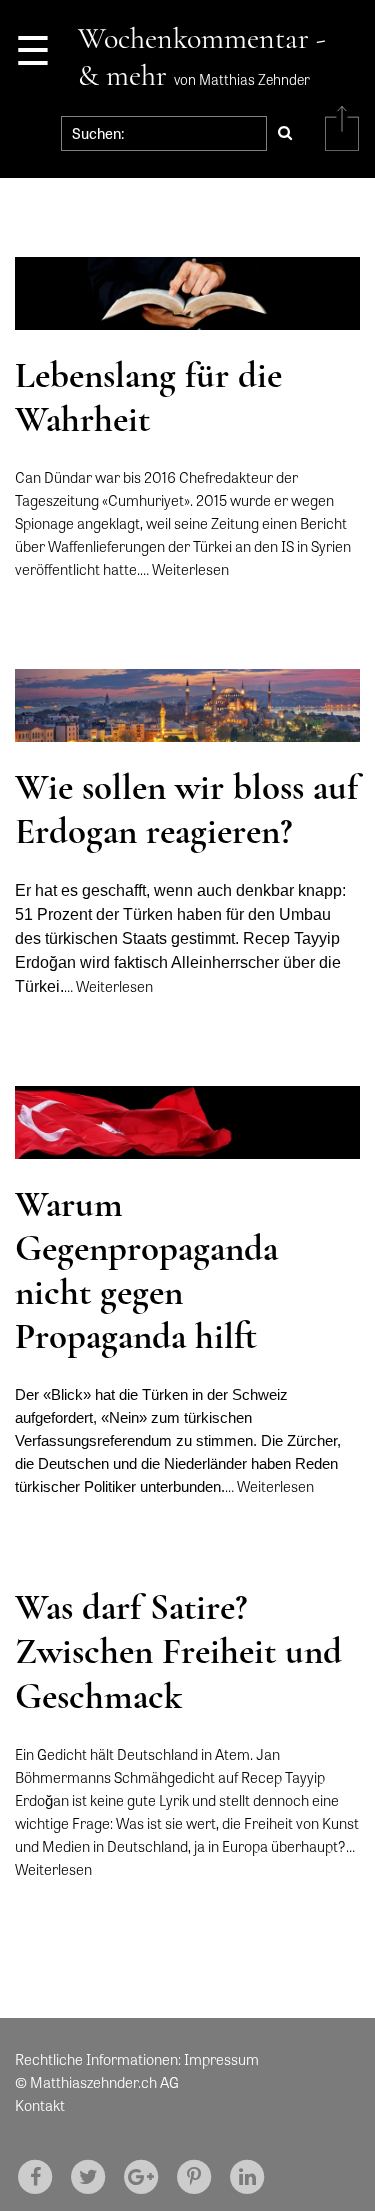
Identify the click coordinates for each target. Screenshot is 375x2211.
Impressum (221, 2059)
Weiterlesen (190, 569)
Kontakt (40, 2105)
